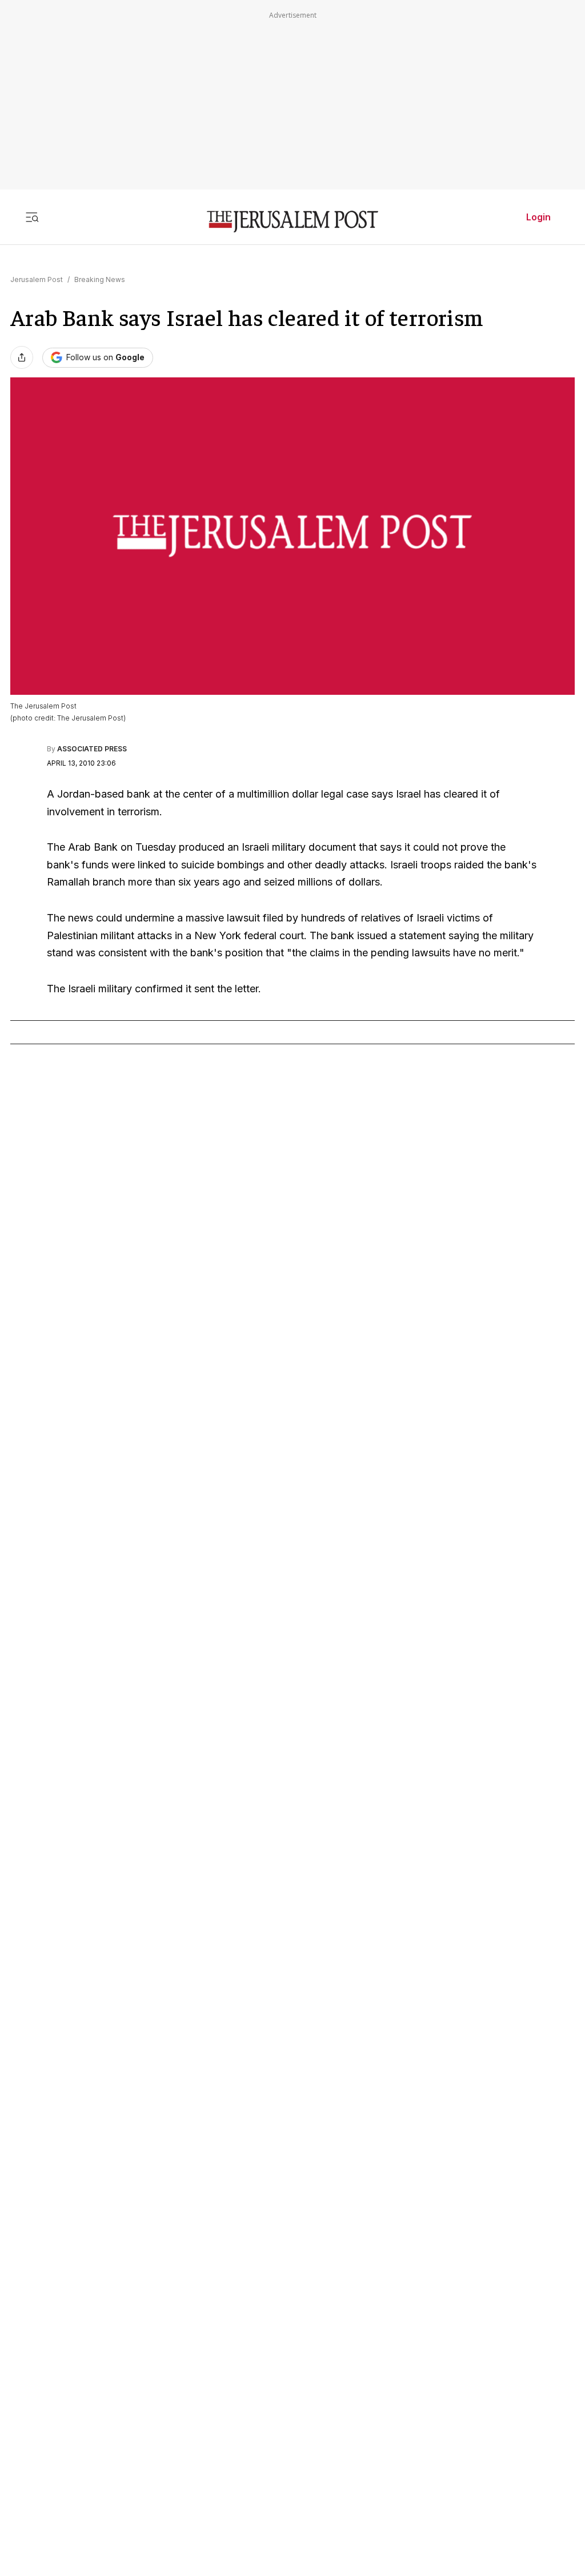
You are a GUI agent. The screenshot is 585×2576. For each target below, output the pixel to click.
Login (538, 217)
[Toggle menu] (32, 217)
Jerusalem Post (37, 279)
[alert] (103, 2372)
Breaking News (100, 279)
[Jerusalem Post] (292, 222)
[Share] (22, 357)
